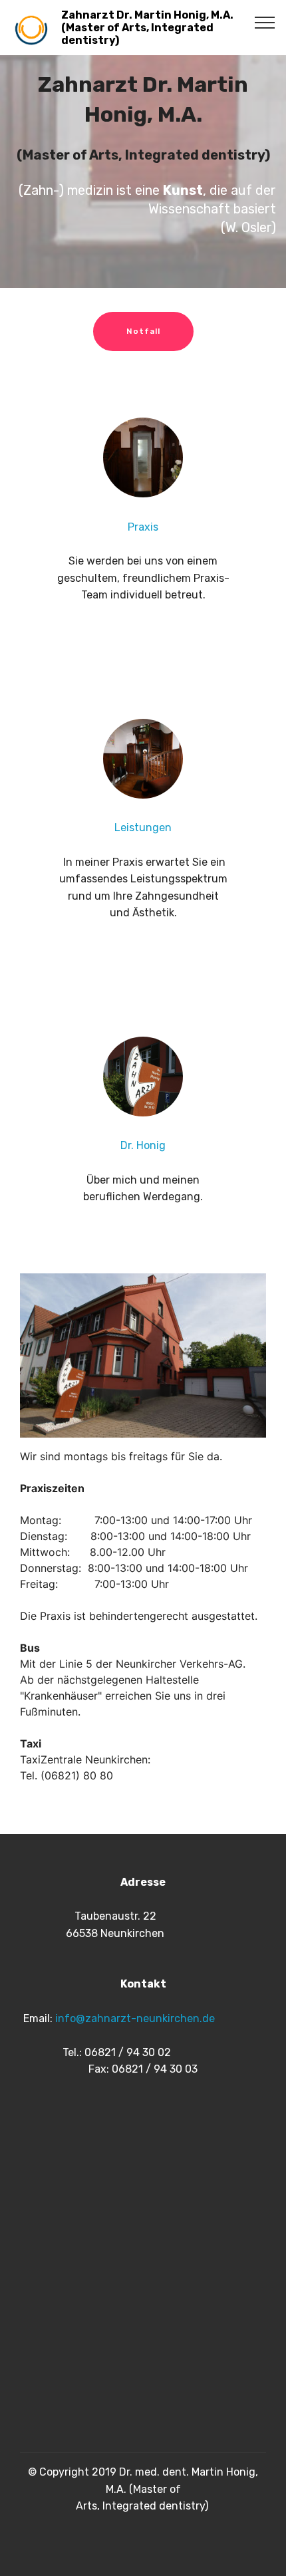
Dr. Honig (143, 1145)
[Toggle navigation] (265, 22)
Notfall (143, 331)
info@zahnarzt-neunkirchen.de (135, 2018)
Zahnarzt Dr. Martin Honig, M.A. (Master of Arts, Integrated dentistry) (147, 28)
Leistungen (143, 828)
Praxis (143, 527)
